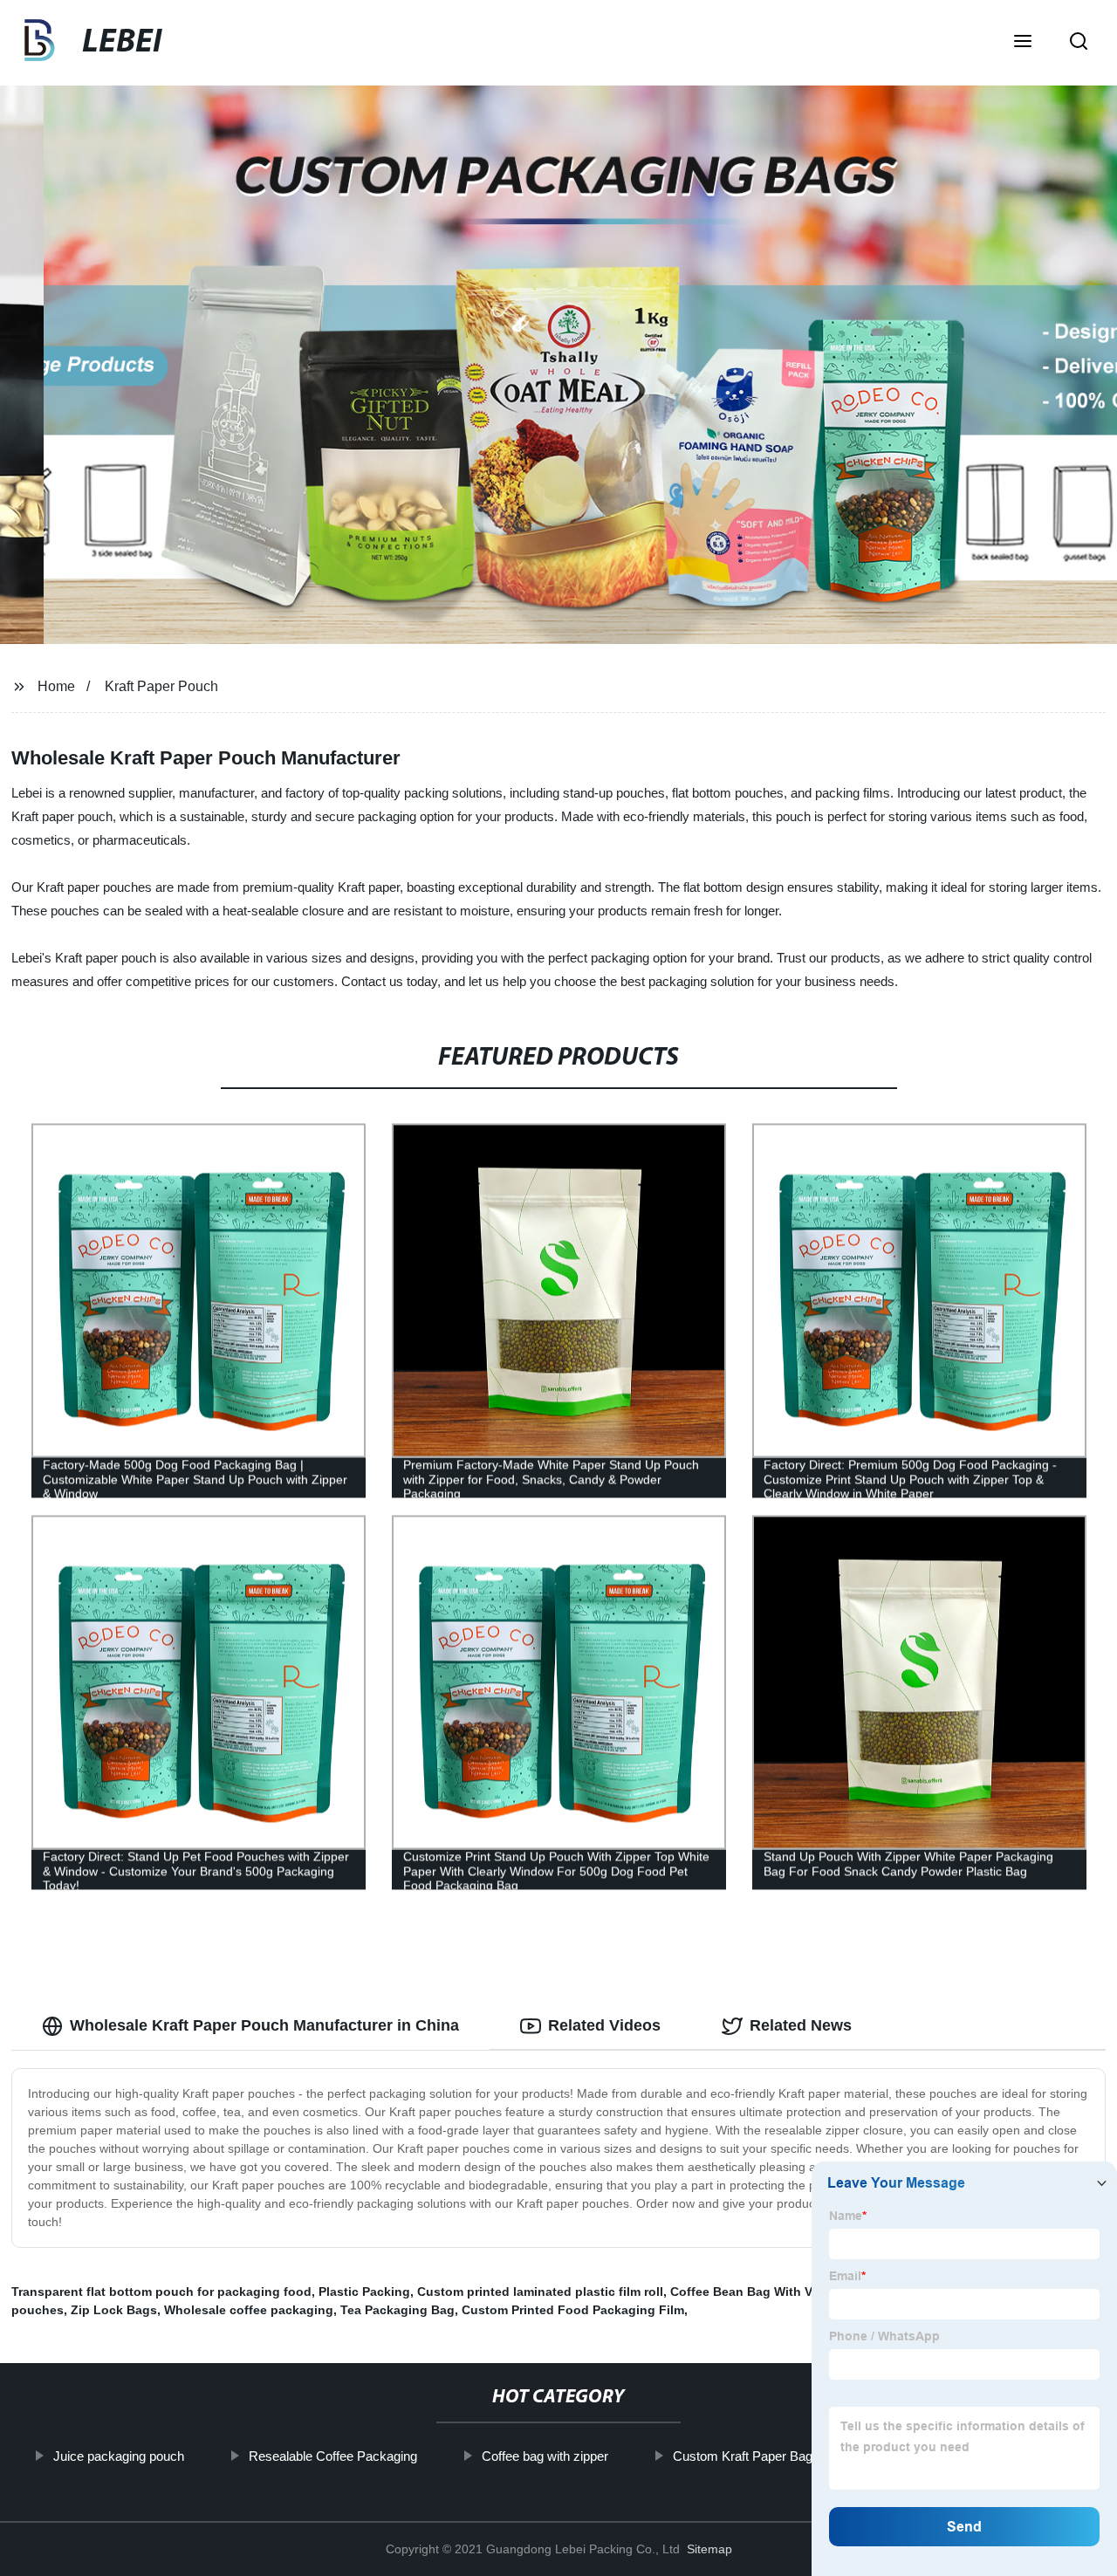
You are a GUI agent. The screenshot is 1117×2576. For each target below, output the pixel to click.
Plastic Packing (364, 2292)
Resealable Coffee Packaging (332, 2456)
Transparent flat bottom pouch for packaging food (161, 2292)
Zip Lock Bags (114, 2310)
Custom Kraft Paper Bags (745, 2456)
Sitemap (709, 2549)
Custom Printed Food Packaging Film (573, 2310)
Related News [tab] (801, 2025)
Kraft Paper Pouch (161, 686)
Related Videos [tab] (604, 2025)
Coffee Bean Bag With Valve (753, 2292)
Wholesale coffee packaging (249, 2310)
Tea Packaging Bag (397, 2310)
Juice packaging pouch (118, 2456)
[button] (1023, 43)
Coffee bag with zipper (544, 2456)
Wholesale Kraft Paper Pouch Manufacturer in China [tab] (264, 2025)
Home (56, 686)
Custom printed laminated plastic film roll (540, 2292)
